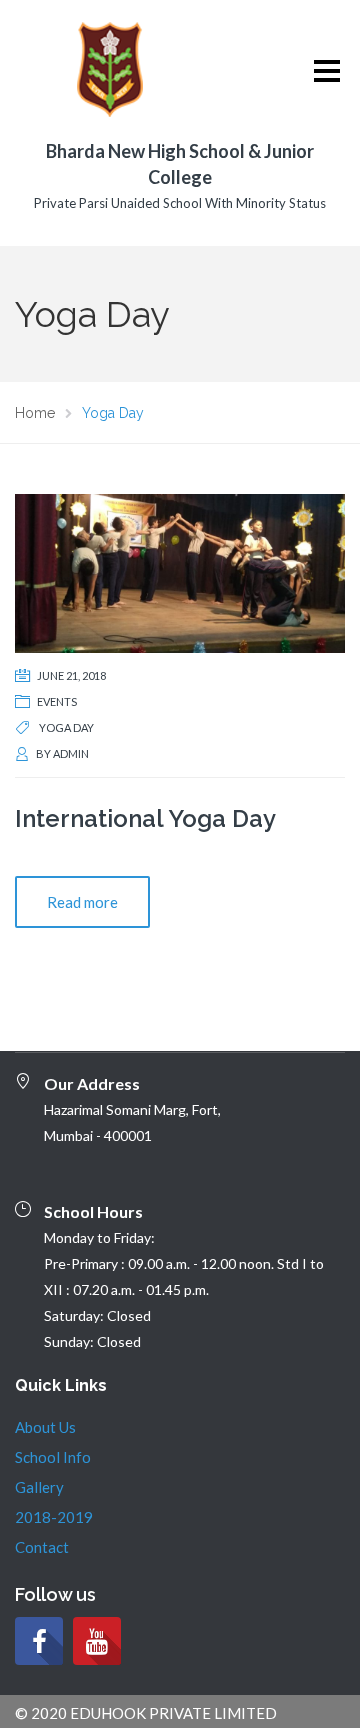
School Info (53, 1457)
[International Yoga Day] (180, 571)
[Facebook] (39, 1641)
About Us (45, 1427)
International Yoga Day (145, 818)
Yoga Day (66, 727)
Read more (82, 902)
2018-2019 (54, 1517)
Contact (42, 1547)
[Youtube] (97, 1641)
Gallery (39, 1487)
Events (57, 701)
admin (71, 753)
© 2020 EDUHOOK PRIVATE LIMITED (146, 1713)
